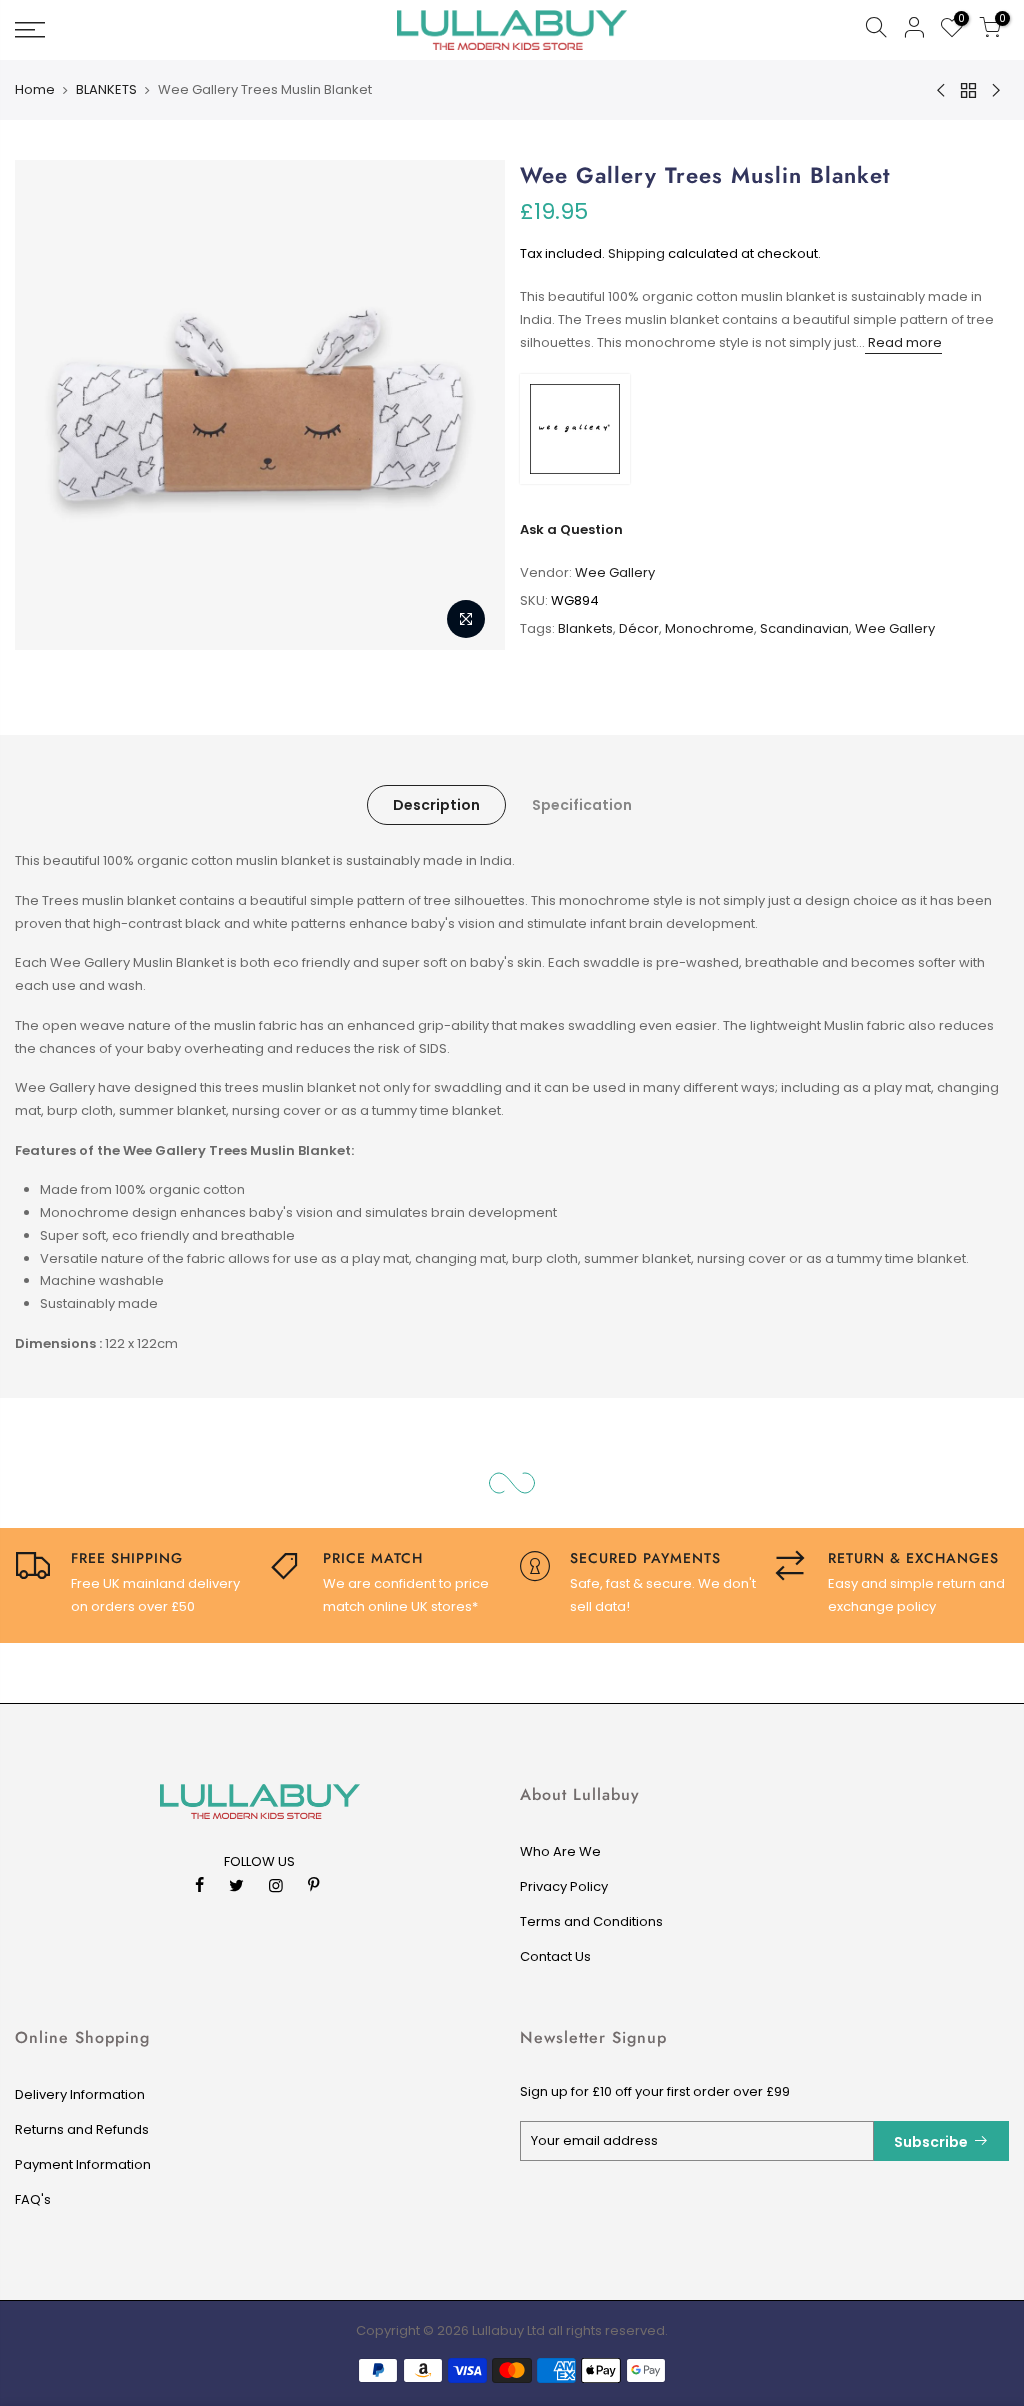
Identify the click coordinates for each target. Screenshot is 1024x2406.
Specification (582, 805)
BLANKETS (106, 90)
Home (35, 90)
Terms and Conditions (591, 1921)
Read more (903, 342)
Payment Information (83, 2164)
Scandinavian (804, 628)
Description (436, 805)
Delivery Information (80, 2094)
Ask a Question (571, 529)
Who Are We (560, 1851)
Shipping (636, 253)
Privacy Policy (564, 1886)
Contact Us (555, 1956)
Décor (639, 628)
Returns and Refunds (82, 2129)
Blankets (585, 628)
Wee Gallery (615, 572)
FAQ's (33, 2199)
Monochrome (709, 628)
